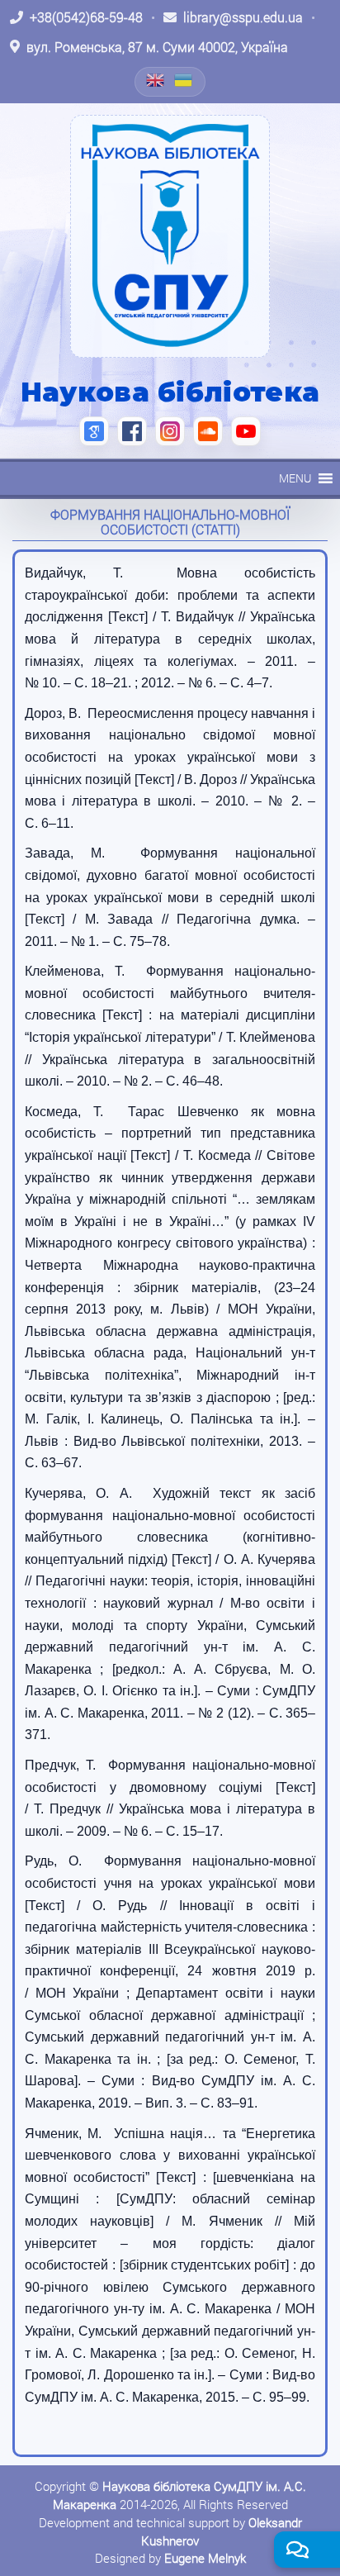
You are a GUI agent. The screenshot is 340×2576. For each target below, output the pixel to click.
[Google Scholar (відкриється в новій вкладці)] (94, 431)
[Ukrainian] (184, 80)
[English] (156, 80)
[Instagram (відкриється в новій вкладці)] (170, 431)
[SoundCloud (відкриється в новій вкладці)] (208, 431)
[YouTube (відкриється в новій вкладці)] (246, 431)
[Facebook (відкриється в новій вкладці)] (132, 431)
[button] (295, 478)
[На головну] (170, 236)
